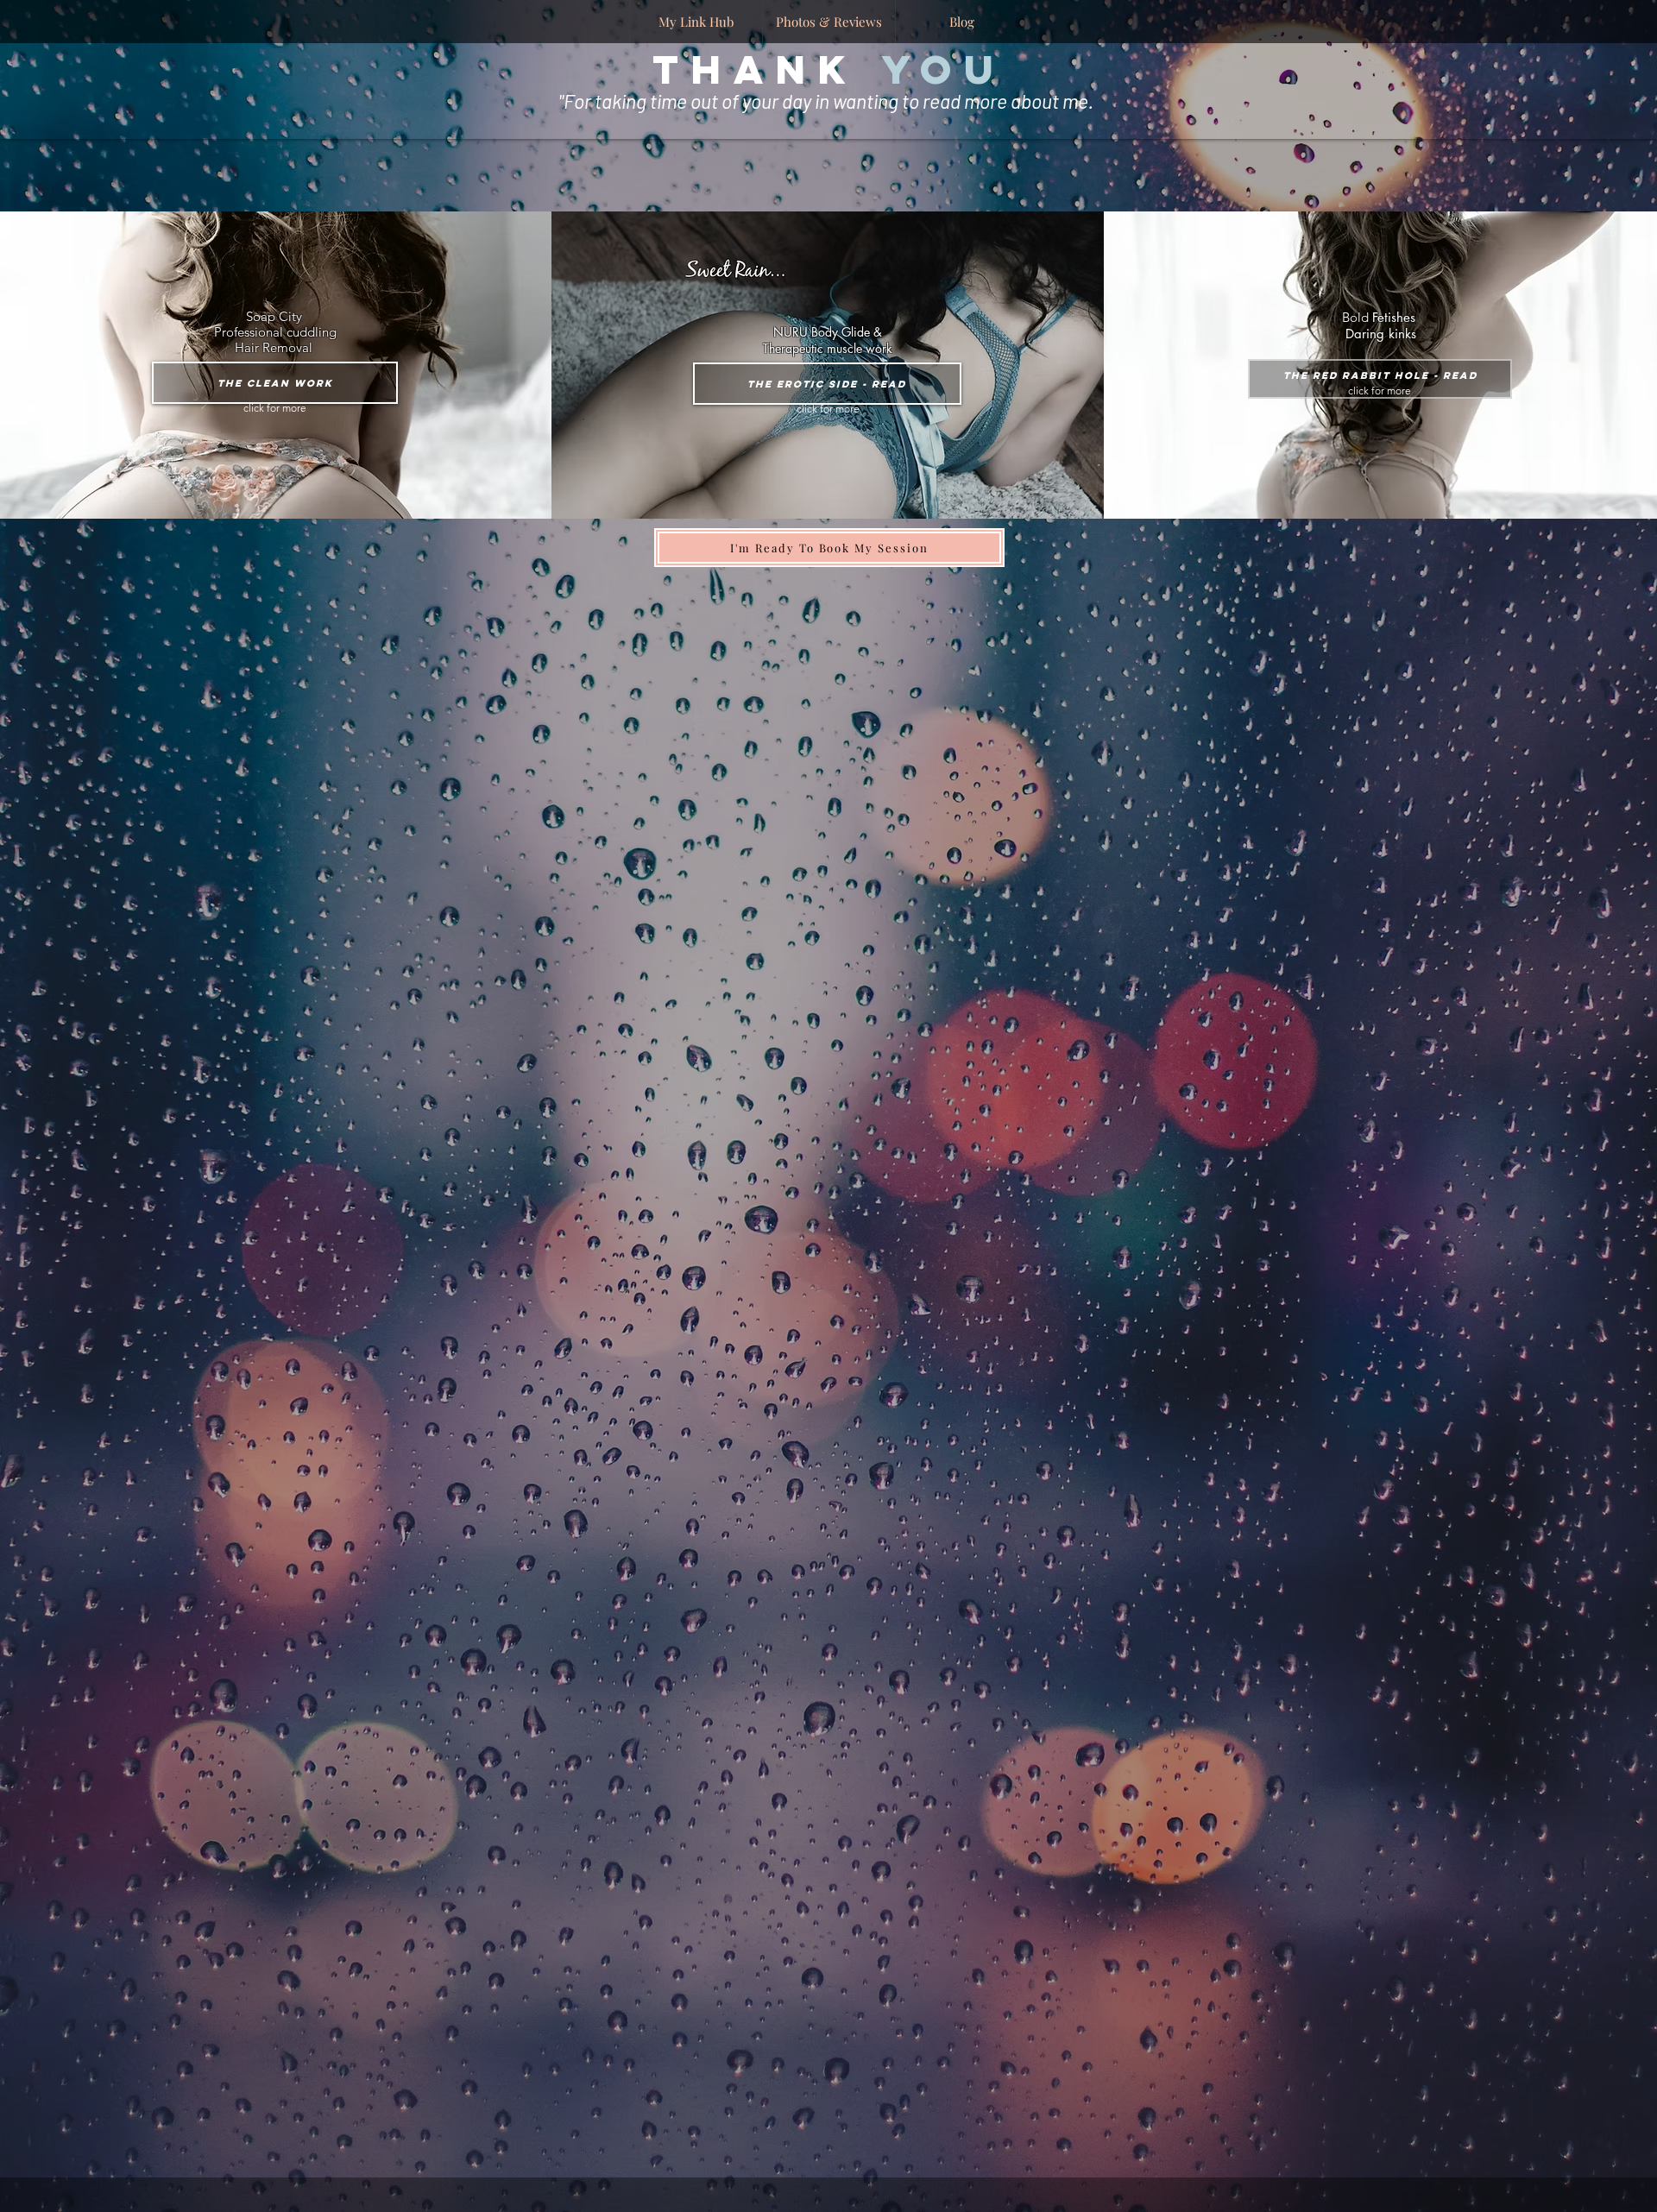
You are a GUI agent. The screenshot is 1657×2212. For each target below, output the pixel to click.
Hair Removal (275, 347)
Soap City (276, 316)
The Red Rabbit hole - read (1380, 375)
